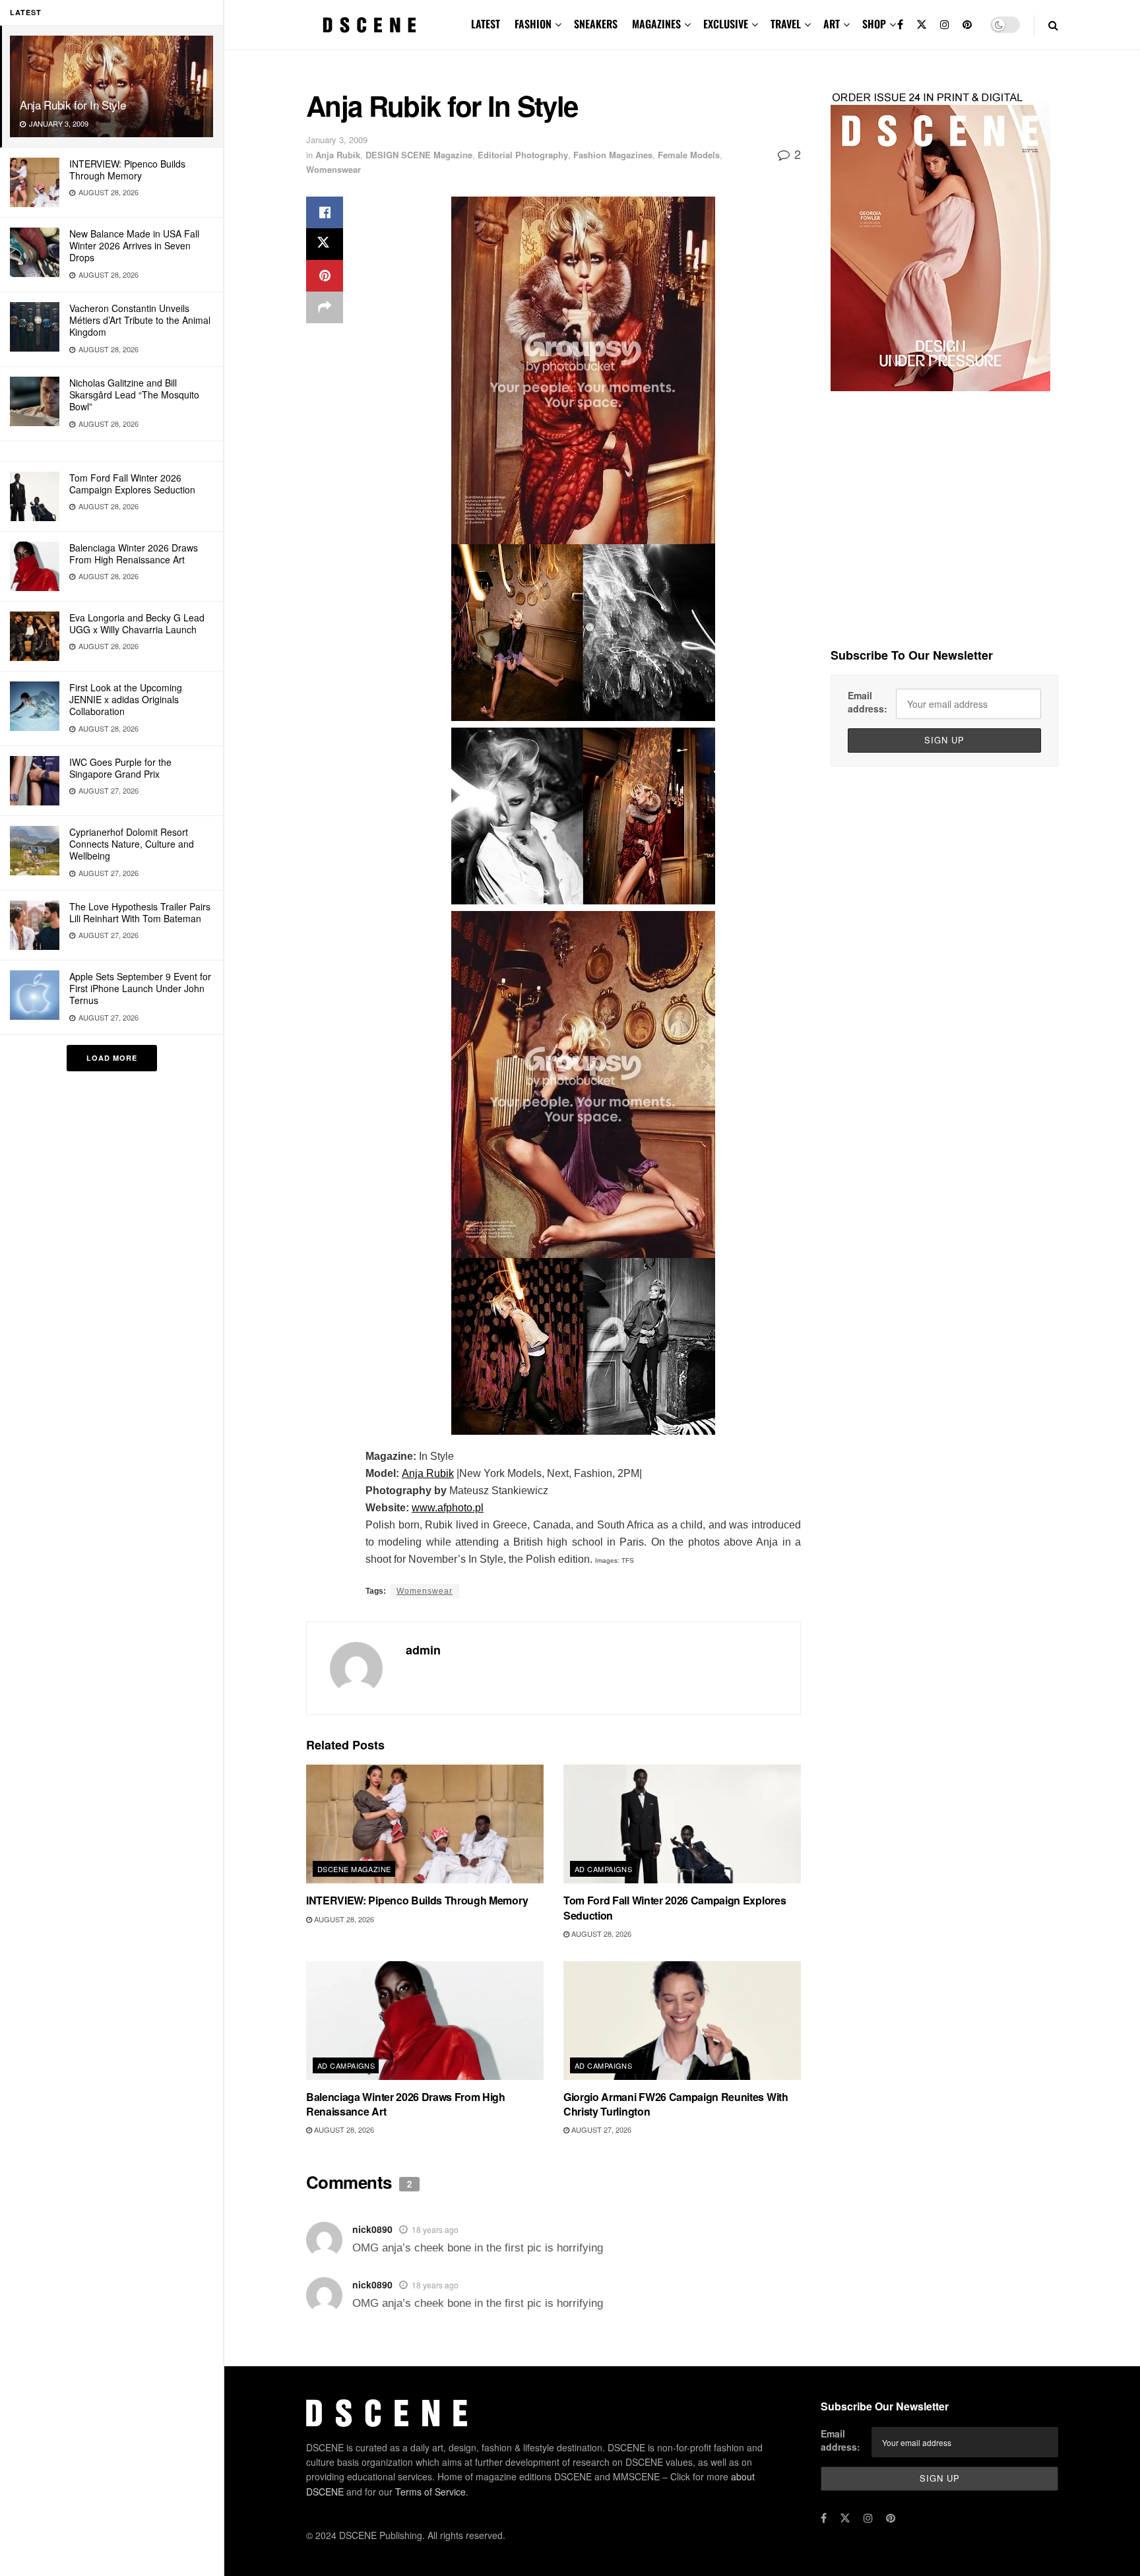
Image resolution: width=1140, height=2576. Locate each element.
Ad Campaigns (603, 1869)
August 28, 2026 (343, 1919)
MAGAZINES (656, 24)
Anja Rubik (338, 155)
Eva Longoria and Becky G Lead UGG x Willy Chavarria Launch (137, 623)
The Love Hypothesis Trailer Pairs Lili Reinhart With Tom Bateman (140, 912)
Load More (112, 1058)
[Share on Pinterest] (325, 276)
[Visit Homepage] (369, 25)
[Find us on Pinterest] (967, 25)
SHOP (874, 24)
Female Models (689, 155)
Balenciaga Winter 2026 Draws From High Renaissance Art (134, 553)
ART (832, 24)
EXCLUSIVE (726, 24)
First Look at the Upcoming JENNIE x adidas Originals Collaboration (126, 699)
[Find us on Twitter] (922, 25)
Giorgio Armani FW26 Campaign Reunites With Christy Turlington (676, 2104)
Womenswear (333, 169)
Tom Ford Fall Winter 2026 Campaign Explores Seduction (132, 484)
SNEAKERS (596, 24)
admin (423, 1650)
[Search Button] (1053, 25)
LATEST (486, 24)
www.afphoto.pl (448, 1508)
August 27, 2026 (600, 2129)
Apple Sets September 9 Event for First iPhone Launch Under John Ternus (140, 988)
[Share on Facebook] (325, 212)
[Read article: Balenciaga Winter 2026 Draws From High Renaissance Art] (425, 2021)
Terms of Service (430, 2492)
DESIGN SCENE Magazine (419, 155)
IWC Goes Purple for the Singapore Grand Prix (120, 768)
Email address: (868, 702)
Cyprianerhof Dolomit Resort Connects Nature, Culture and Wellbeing (132, 844)
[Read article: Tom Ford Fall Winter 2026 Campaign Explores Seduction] (682, 1824)
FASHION (533, 24)
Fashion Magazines (613, 155)
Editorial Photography (523, 155)
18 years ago (435, 2229)
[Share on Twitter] (325, 244)
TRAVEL (786, 24)
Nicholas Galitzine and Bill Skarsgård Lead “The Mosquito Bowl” (134, 394)
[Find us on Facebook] (900, 25)
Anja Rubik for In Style (73, 105)
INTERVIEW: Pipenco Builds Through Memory (127, 170)
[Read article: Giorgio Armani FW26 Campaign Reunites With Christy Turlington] (682, 2021)
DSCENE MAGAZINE (354, 1869)
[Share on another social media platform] (325, 307)
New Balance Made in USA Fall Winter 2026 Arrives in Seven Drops (134, 245)
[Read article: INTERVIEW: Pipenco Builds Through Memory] (425, 1824)
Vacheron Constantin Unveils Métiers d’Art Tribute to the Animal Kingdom (140, 320)
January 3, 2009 (337, 140)
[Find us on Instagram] (945, 25)
